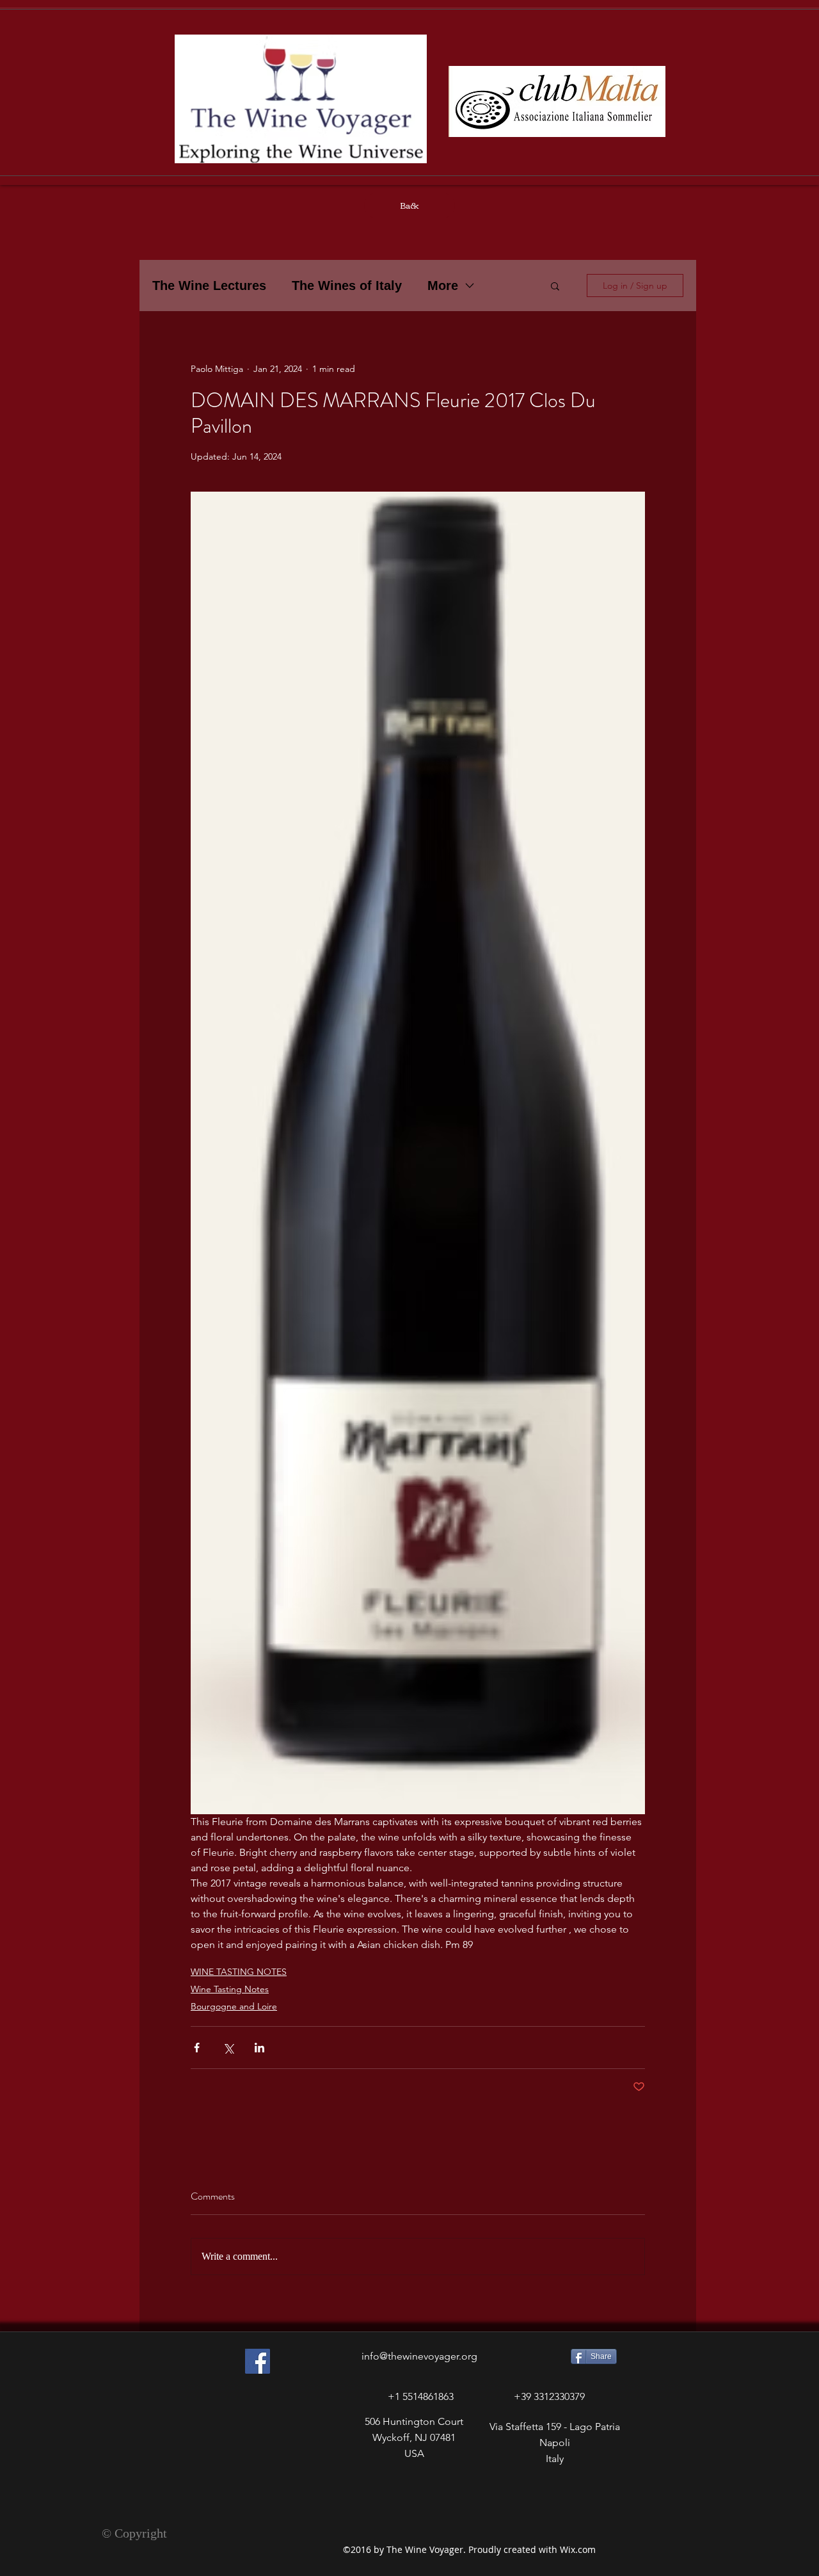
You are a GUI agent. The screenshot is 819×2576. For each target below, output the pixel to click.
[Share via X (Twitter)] (228, 2048)
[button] (555, 286)
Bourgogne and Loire (234, 2006)
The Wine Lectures (209, 286)
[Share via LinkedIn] (259, 2048)
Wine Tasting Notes (230, 1989)
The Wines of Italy (347, 286)
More (443, 286)
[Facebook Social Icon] (258, 2361)
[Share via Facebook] (197, 2048)
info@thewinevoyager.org (419, 2356)
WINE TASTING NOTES (239, 1972)
